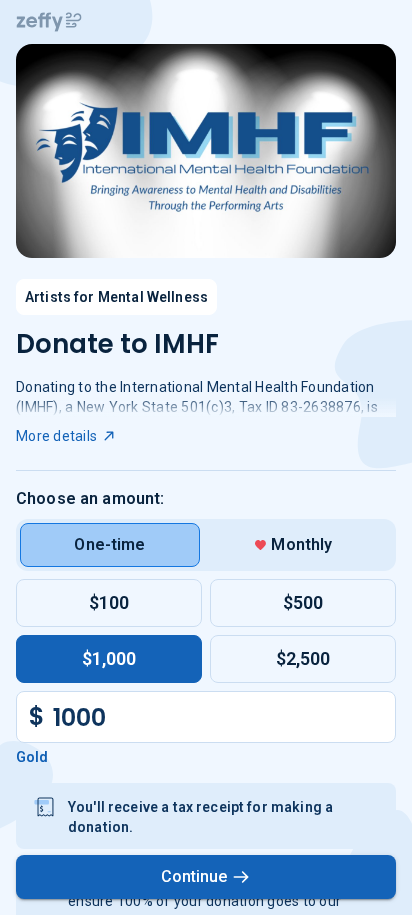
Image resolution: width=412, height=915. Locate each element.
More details (56, 436)
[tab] (110, 545)
